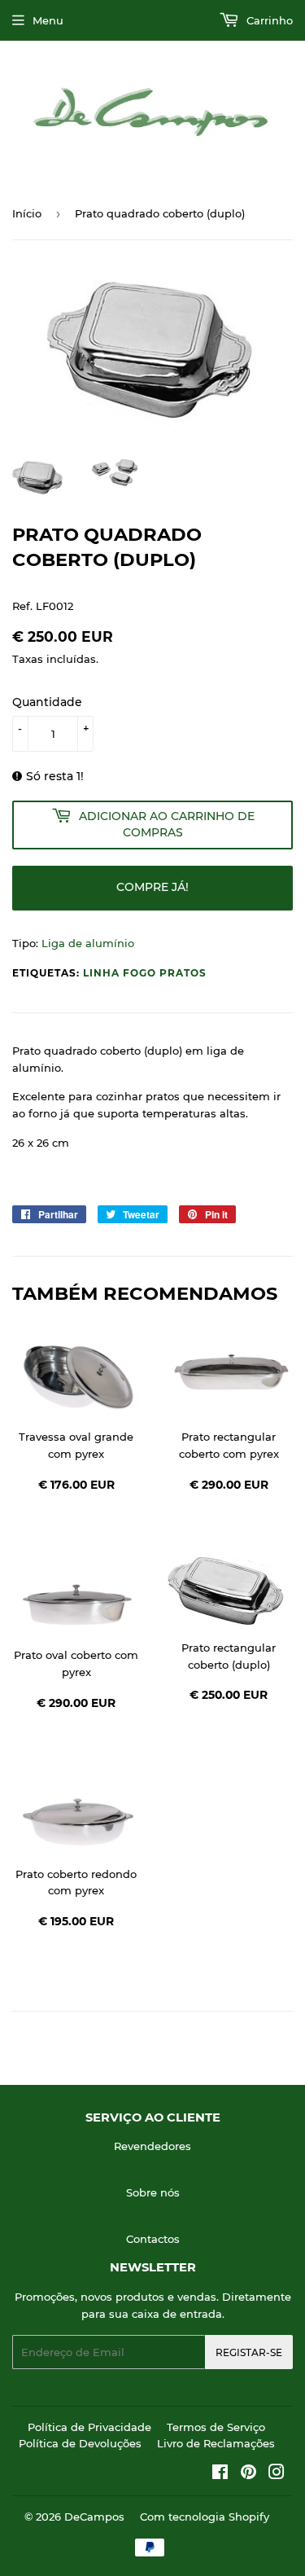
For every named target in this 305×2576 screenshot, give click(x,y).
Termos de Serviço (216, 2427)
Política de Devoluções (80, 2443)
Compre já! (152, 887)
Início (27, 213)
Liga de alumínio (88, 943)
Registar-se (249, 2352)
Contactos (153, 2239)
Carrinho (268, 20)
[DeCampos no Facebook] (220, 2474)
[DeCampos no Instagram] (277, 2474)
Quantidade (47, 702)
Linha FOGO (120, 973)
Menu (48, 20)
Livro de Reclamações (216, 2443)
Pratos (183, 973)
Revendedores (152, 2146)
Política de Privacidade (89, 2427)
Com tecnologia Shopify (205, 2517)
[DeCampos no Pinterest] (248, 2474)
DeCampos (94, 2517)
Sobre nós (153, 2192)
